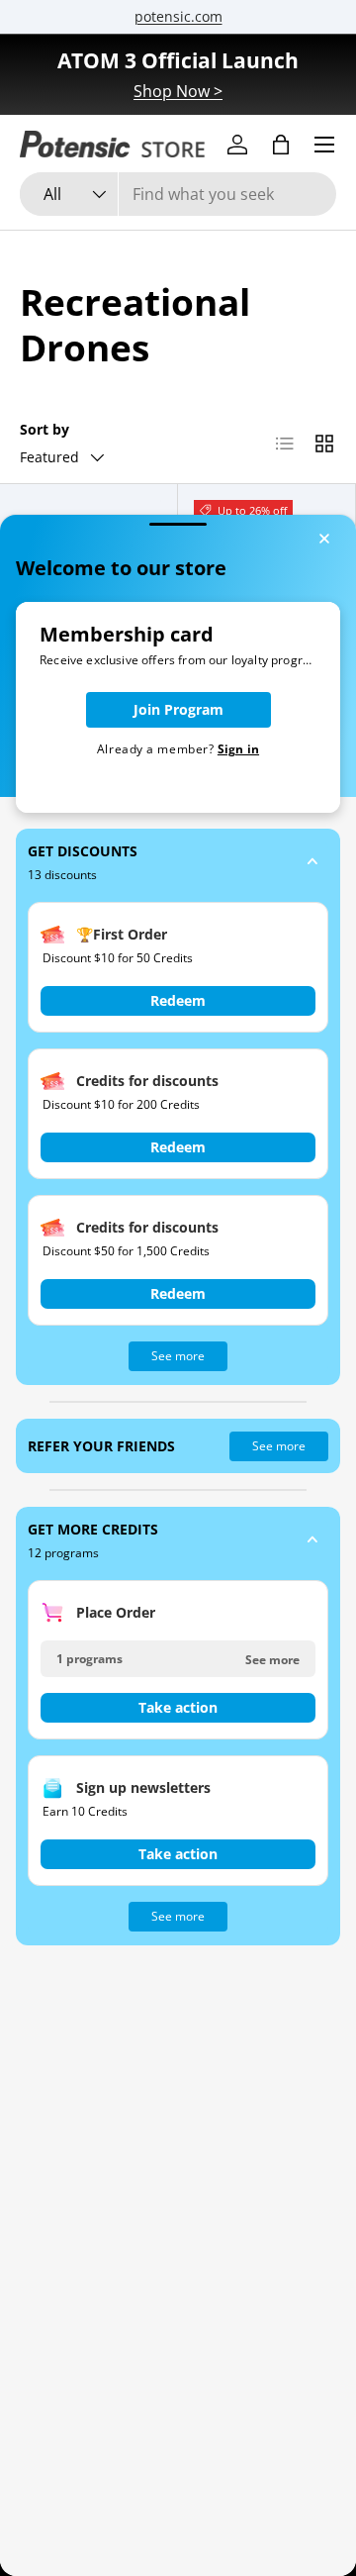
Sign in (238, 749)
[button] (178, 863)
